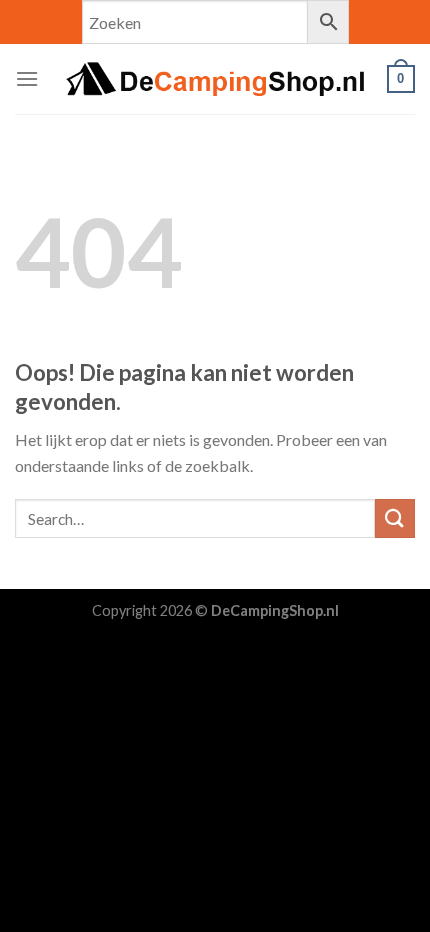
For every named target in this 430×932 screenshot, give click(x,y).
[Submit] (395, 518)
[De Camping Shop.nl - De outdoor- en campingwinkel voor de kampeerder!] (215, 79)
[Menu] (27, 78)
